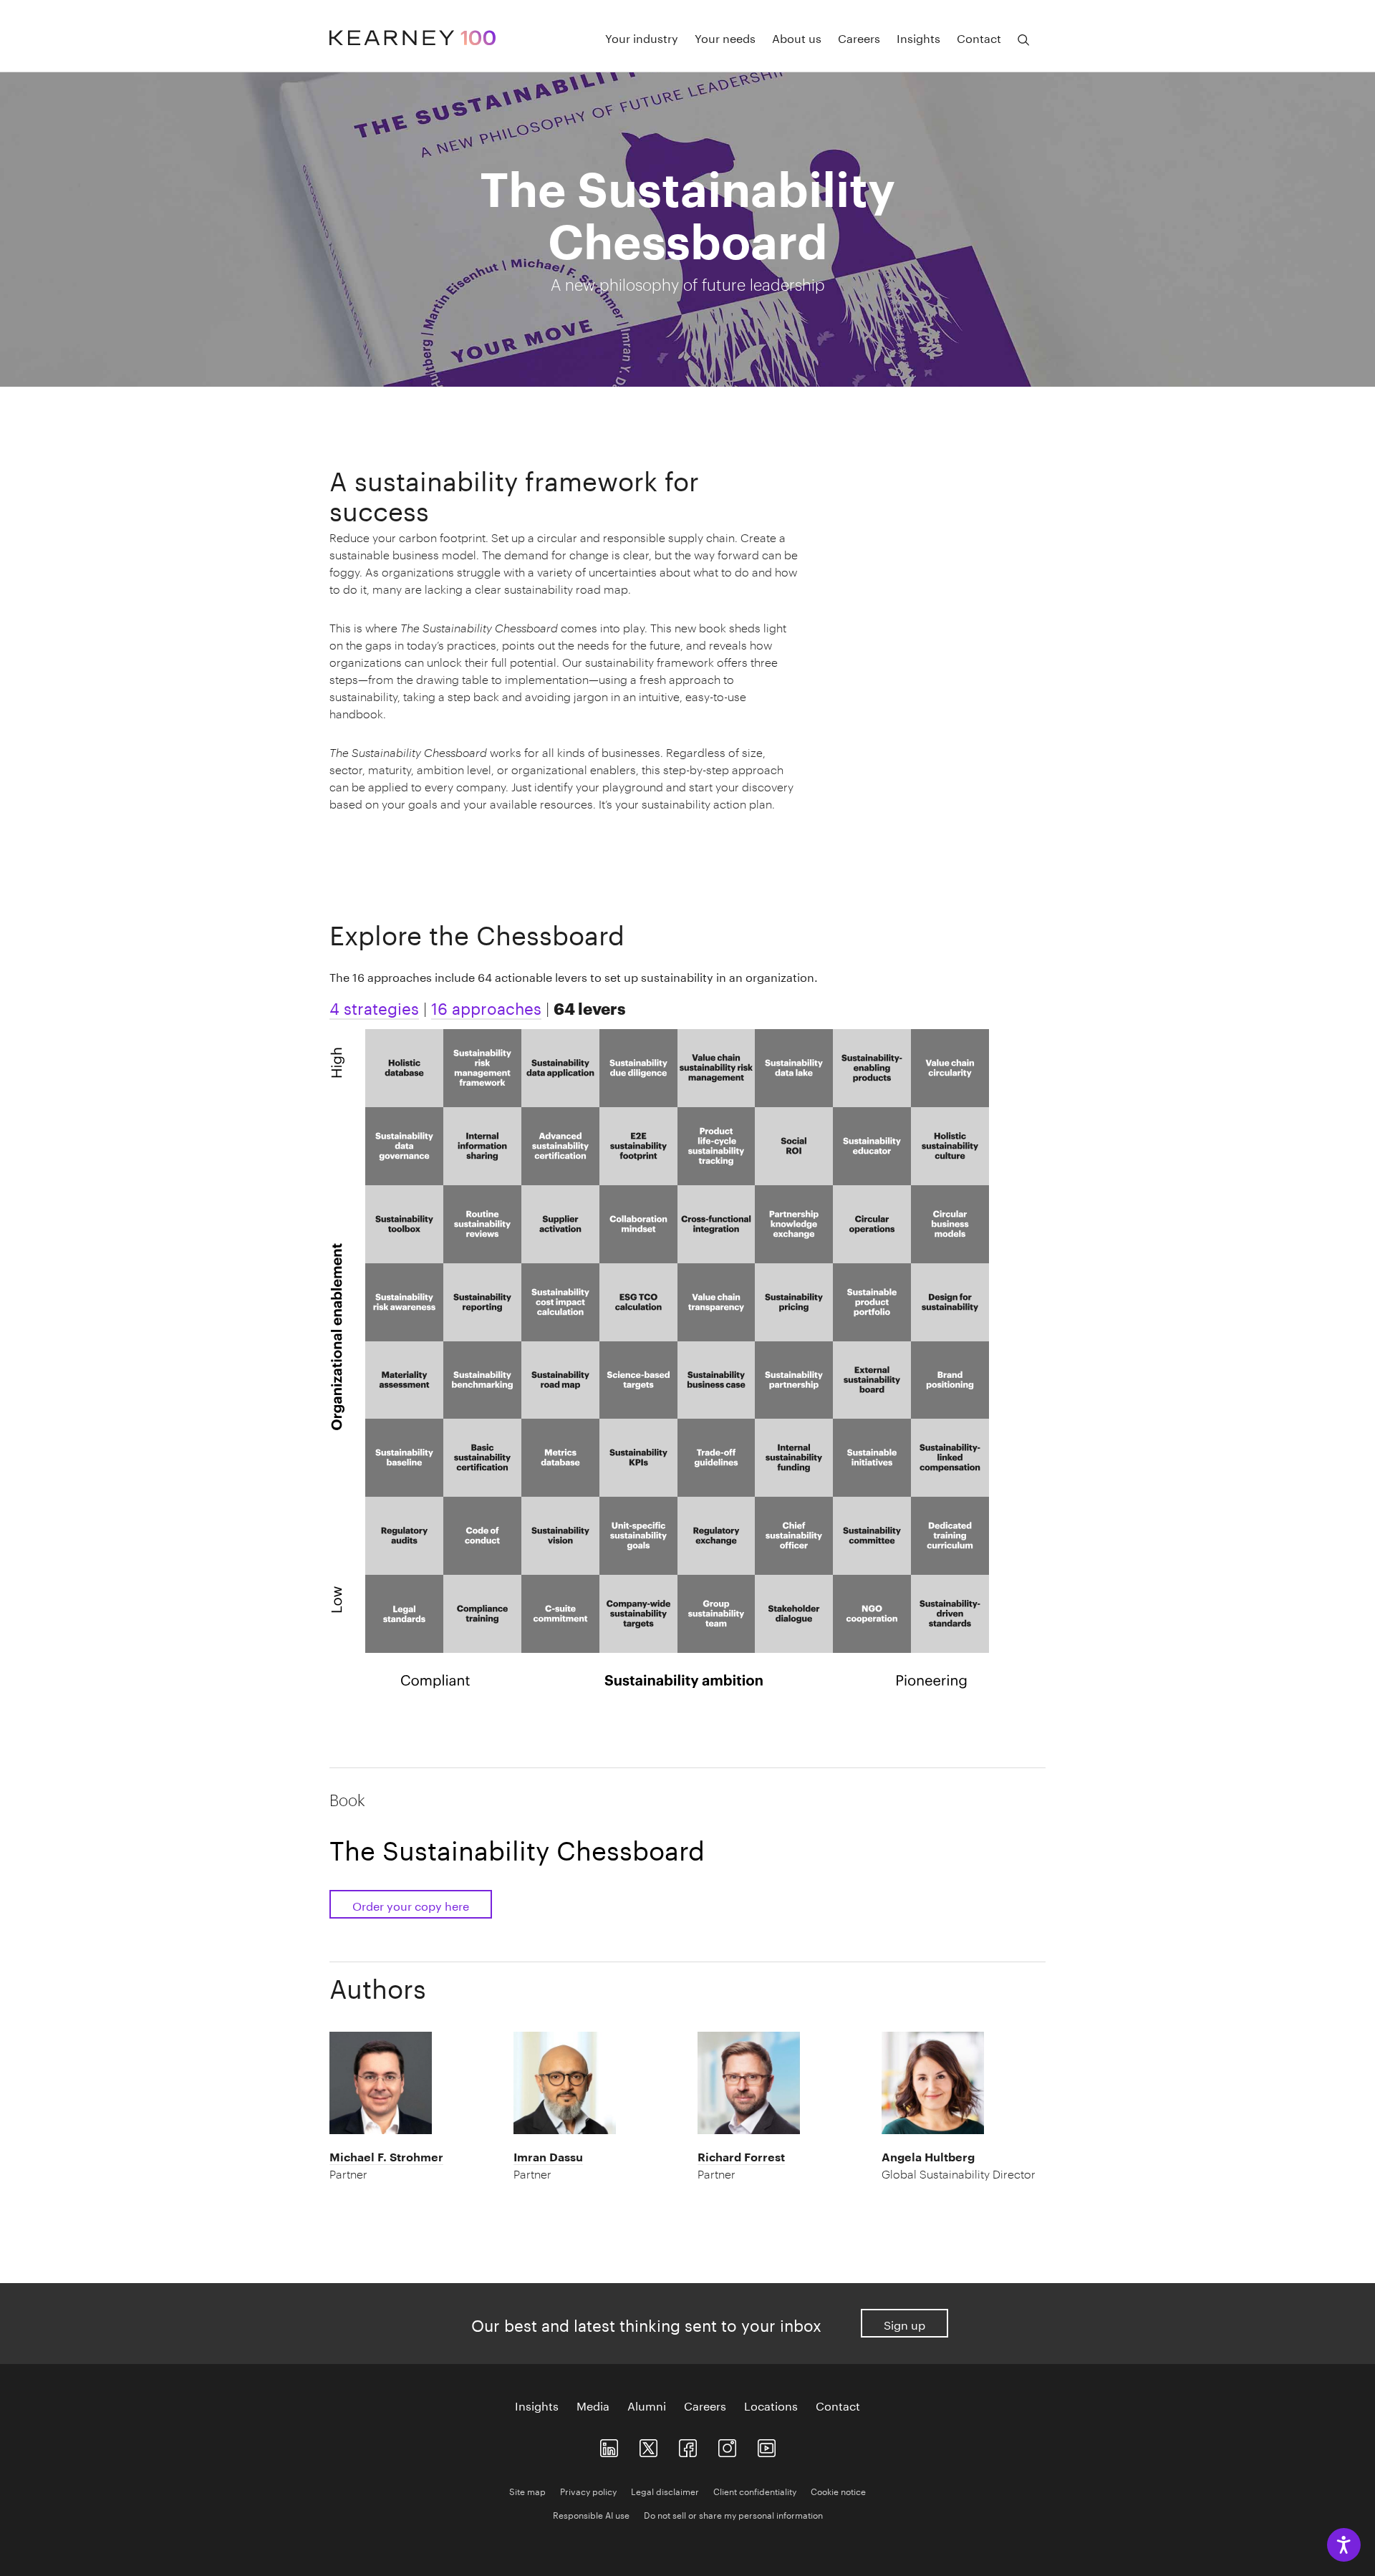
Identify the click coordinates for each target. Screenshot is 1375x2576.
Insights (918, 37)
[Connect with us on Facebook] (688, 2445)
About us (797, 37)
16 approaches (486, 1006)
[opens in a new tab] (727, 2445)
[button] (411, 2166)
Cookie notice (838, 2490)
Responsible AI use (591, 2514)
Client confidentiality (755, 2490)
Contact (979, 37)
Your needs (725, 37)
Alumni (647, 2405)
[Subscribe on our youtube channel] (767, 2445)
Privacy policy (588, 2490)
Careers (859, 37)
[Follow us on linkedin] (609, 2445)
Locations (771, 2405)
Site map (527, 2490)
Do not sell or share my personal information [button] (733, 2514)
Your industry (642, 37)
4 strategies (374, 1006)
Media (593, 2405)
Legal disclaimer (665, 2490)
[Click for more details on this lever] (404, 1065)
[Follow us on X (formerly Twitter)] (648, 2445)
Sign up (904, 2324)
